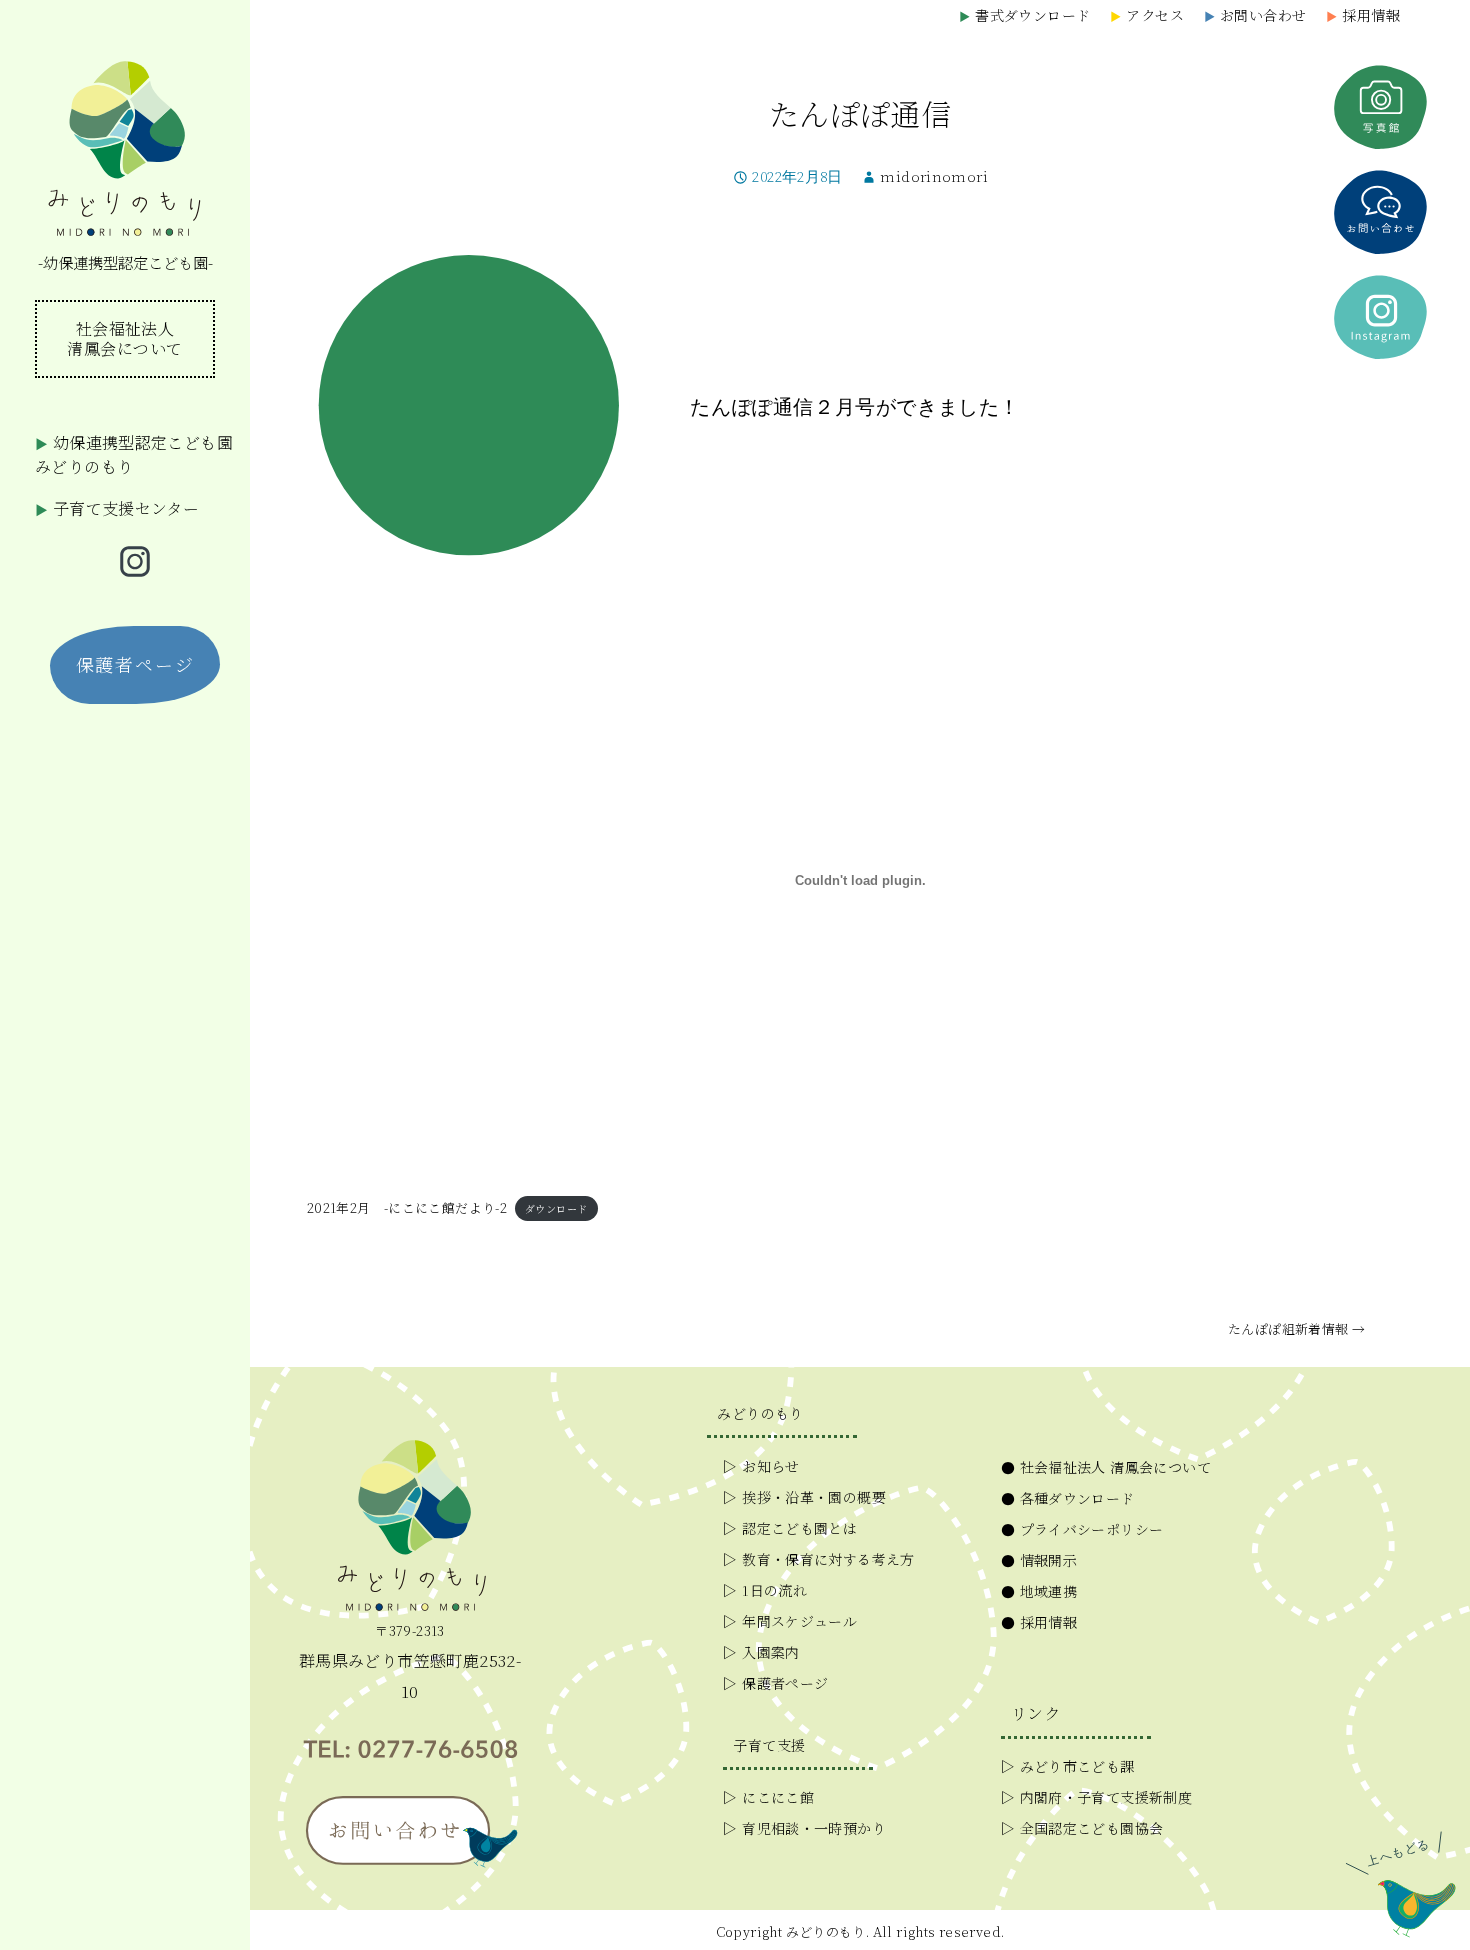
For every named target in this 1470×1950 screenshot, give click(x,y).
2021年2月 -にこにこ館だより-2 (407, 1207)
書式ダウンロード (1024, 15)
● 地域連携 (1039, 1591)
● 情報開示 (1039, 1560)
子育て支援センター (117, 508)
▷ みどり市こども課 (1068, 1766)
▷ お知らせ (761, 1466)
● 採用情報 (1039, 1622)
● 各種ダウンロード (1068, 1498)
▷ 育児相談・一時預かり (804, 1828)
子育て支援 (769, 1745)
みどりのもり (760, 1413)
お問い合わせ (1255, 15)
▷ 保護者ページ (775, 1683)
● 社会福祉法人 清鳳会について (1106, 1467)
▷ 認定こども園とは (790, 1528)
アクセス (1147, 15)
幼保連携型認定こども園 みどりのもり (134, 454)
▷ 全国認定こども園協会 (1082, 1828)
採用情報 (1363, 15)
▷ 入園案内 (761, 1652)
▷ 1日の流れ (765, 1590)
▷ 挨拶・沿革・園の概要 (804, 1497)
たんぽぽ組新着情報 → (1296, 1328)
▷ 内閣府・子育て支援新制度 (1096, 1797)
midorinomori (934, 177)
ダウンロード (556, 1208)
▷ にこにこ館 (768, 1797)
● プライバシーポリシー (1082, 1529)
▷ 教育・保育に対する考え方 (818, 1559)
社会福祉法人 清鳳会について (124, 338)
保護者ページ (135, 664)
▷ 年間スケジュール (790, 1621)
